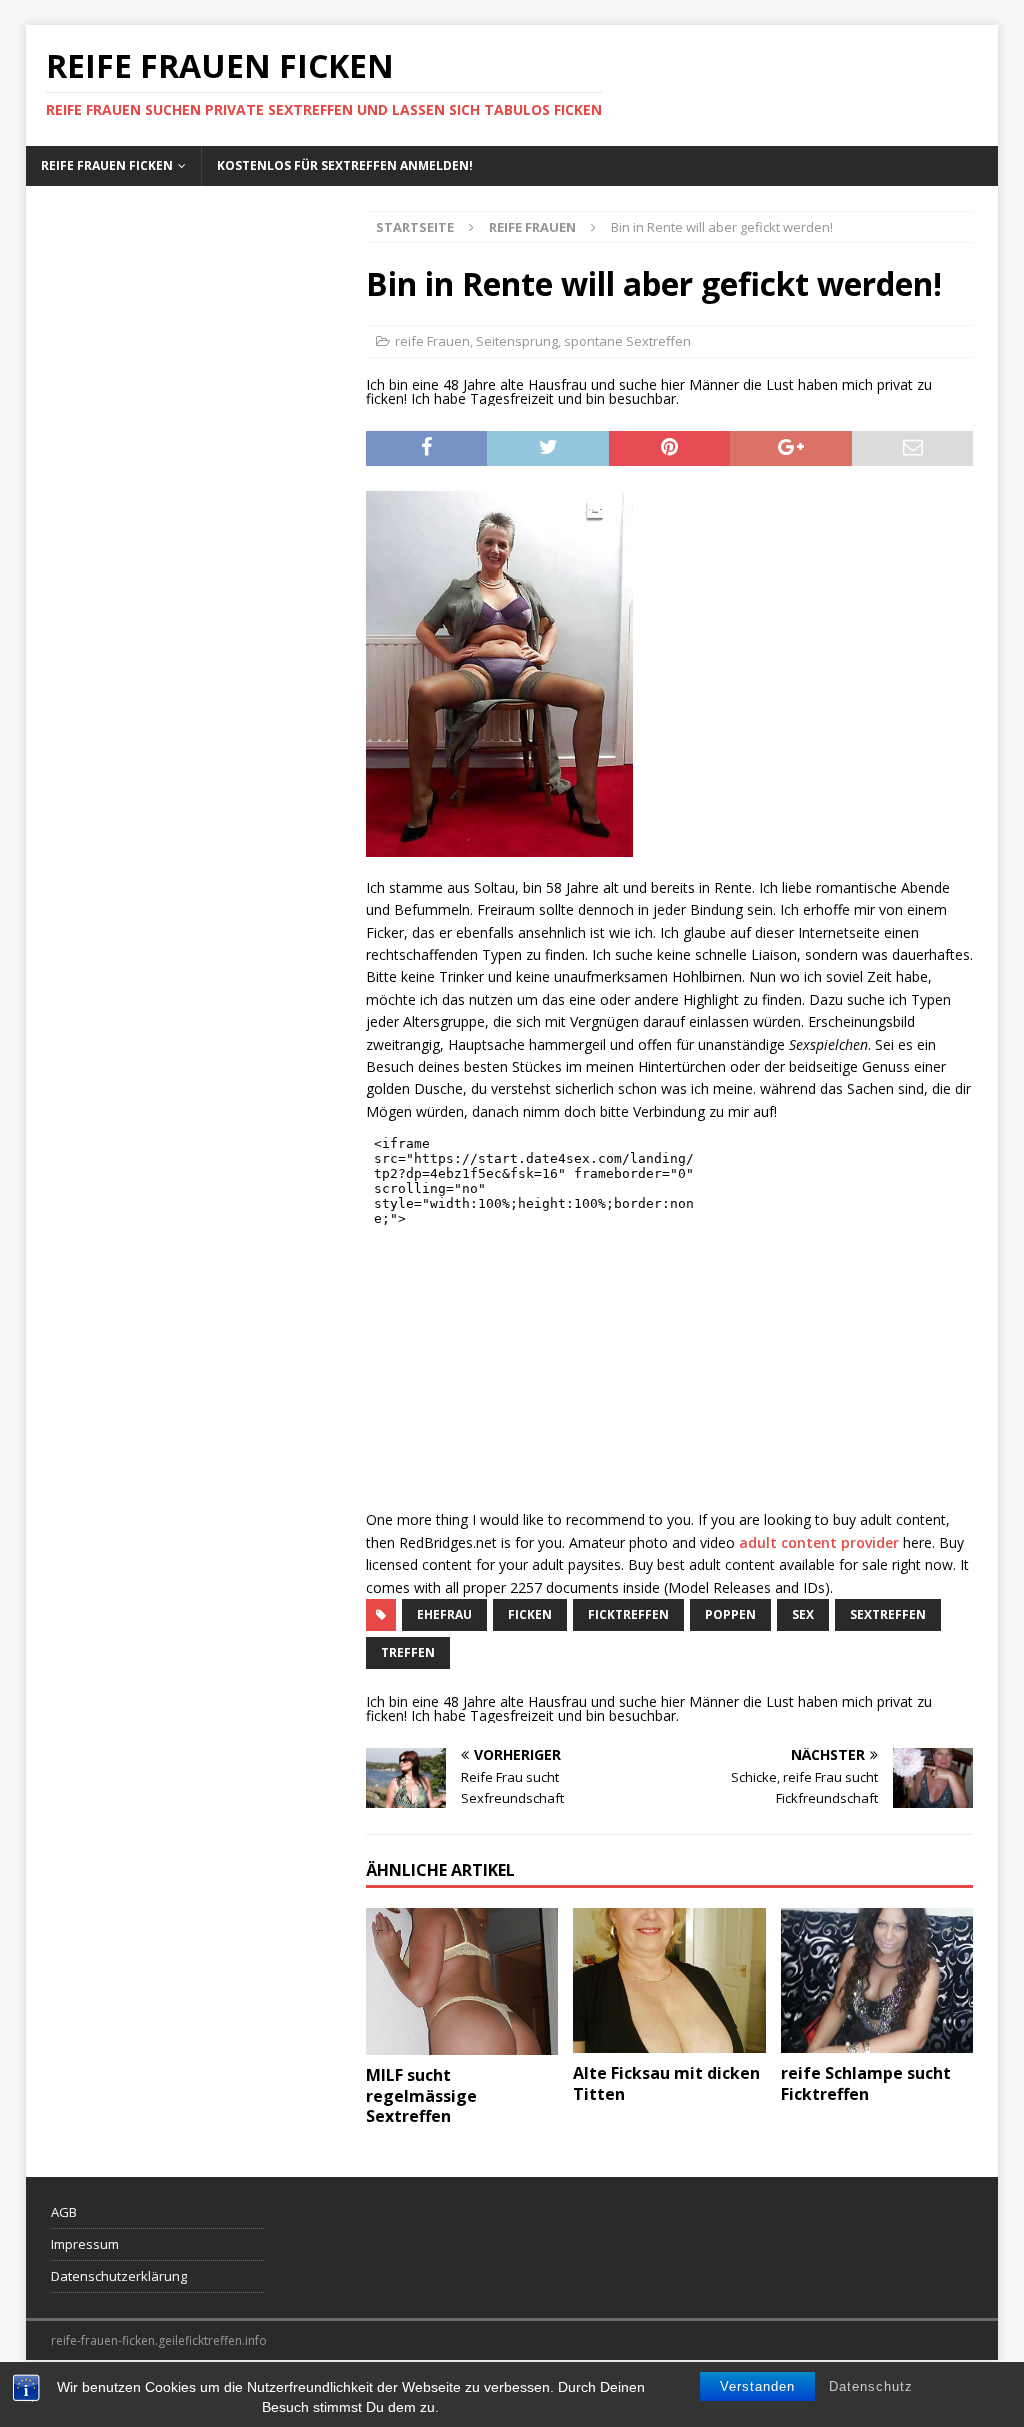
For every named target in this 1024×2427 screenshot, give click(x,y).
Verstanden (757, 2386)
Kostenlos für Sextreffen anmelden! (345, 165)
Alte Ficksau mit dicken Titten (666, 2083)
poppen (730, 1614)
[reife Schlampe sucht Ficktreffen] (877, 1980)
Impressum (85, 2244)
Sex (803, 1614)
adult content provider (819, 1542)
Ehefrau (444, 1614)
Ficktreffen (628, 1614)
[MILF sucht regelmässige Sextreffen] (462, 1981)
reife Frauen (432, 341)
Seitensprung (517, 341)
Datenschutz (871, 2386)
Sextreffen (888, 1614)
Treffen (408, 1652)
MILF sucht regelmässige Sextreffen (421, 2096)
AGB (64, 2212)
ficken (530, 1614)
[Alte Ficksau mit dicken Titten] (669, 1980)
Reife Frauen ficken (107, 165)
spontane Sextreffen (627, 341)
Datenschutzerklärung (119, 2276)
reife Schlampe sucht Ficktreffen (866, 2083)
